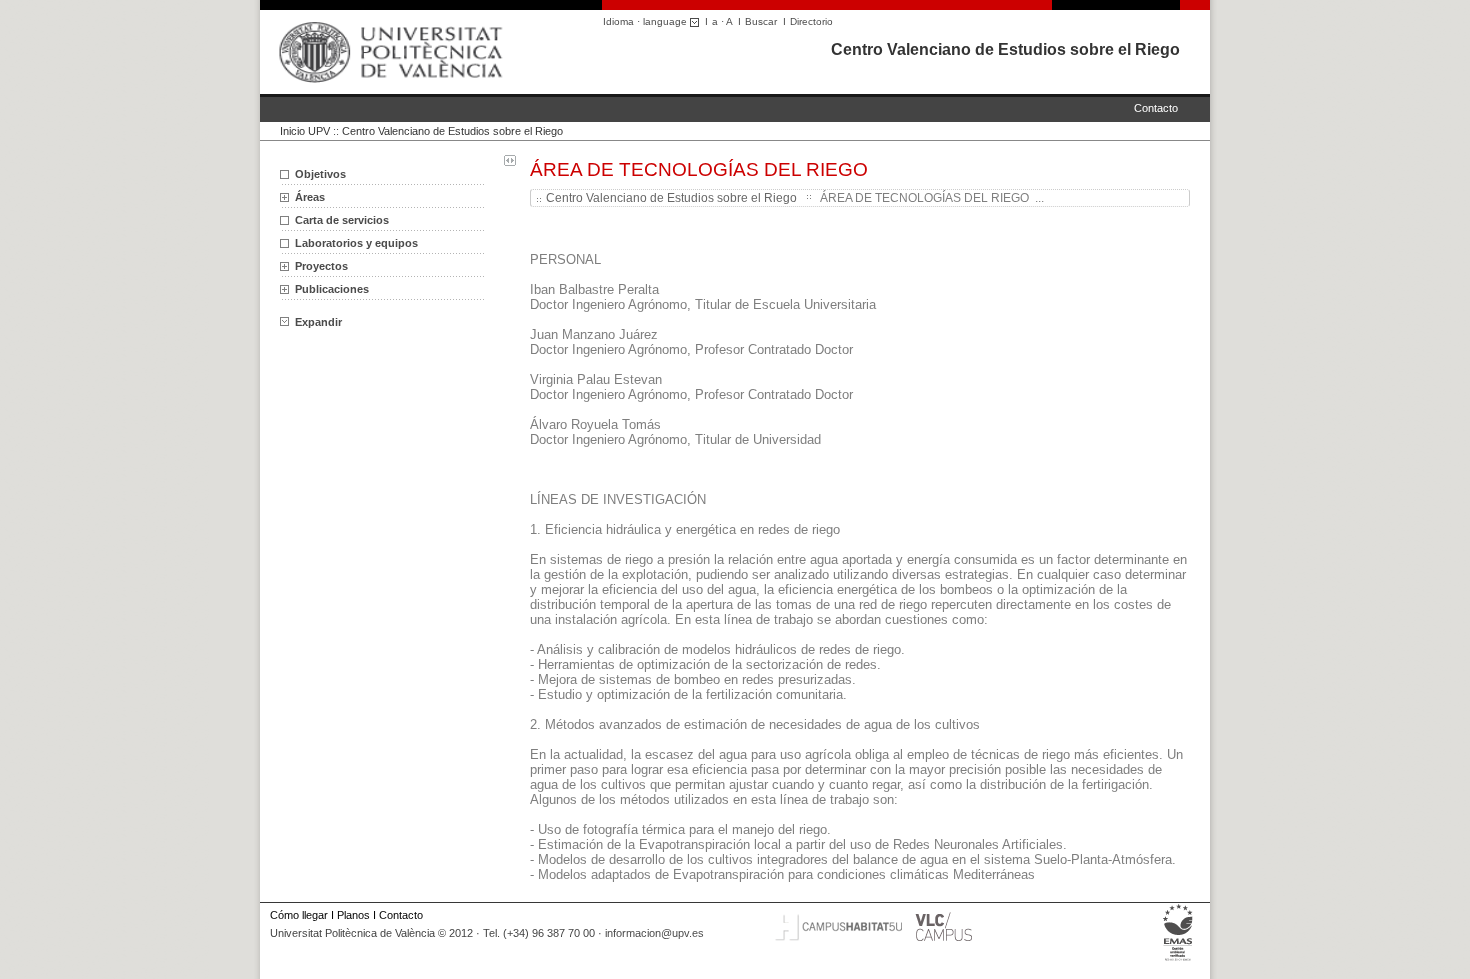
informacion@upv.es (654, 933)
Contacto (1156, 108)
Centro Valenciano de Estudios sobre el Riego (1005, 49)
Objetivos (320, 174)
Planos (353, 915)
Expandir (318, 322)
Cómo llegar (299, 915)
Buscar (761, 21)
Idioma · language (646, 21)
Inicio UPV (305, 131)
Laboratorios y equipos (356, 243)
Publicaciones (332, 289)
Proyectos (321, 266)
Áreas (310, 197)
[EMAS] (1178, 961)
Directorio (811, 21)
